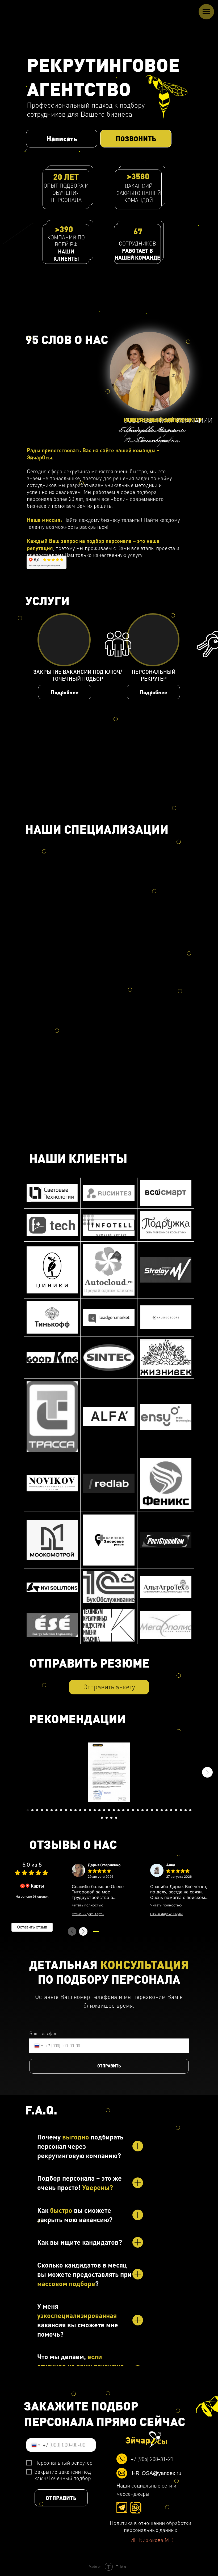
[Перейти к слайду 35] (190, 1810)
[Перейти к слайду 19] (114, 1810)
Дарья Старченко (104, 1865)
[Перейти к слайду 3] (37, 1810)
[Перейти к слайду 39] (116, 1818)
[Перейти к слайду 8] (61, 1810)
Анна (171, 1865)
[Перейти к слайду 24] (138, 1810)
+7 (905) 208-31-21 (152, 2459)
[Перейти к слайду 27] (152, 1810)
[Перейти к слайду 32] (176, 1810)
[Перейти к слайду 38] (111, 1818)
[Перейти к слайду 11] (76, 1810)
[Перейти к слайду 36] (102, 1818)
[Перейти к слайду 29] (162, 1810)
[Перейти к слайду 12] (80, 1810)
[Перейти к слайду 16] (99, 1810)
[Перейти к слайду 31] (171, 1810)
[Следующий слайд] (207, 1772)
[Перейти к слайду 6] (52, 1810)
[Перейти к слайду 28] (157, 1810)
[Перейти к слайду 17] (104, 1810)
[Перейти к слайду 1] (28, 1810)
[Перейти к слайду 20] (119, 1810)
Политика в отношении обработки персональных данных (150, 2526)
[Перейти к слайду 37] (107, 1818)
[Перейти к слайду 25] (142, 1810)
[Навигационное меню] (206, 12)
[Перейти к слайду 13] (85, 1810)
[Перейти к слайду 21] (123, 1810)
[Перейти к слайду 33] (181, 1810)
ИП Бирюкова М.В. (153, 2540)
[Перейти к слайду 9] (66, 1810)
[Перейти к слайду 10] (71, 1810)
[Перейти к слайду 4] (42, 1810)
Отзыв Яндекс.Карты (88, 1914)
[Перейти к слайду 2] (32, 1810)
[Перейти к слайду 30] (166, 1810)
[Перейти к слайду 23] (133, 1810)
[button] (62, 139)
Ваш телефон (43, 2033)
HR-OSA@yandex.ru (157, 2475)
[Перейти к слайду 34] (186, 1810)
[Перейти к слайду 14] (90, 1810)
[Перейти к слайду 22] (128, 1810)
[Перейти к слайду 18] (109, 1810)
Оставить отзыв (32, 1927)
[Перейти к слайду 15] (95, 1810)
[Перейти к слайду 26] (147, 1810)
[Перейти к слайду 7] (56, 1810)
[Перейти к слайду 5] (47, 1810)
